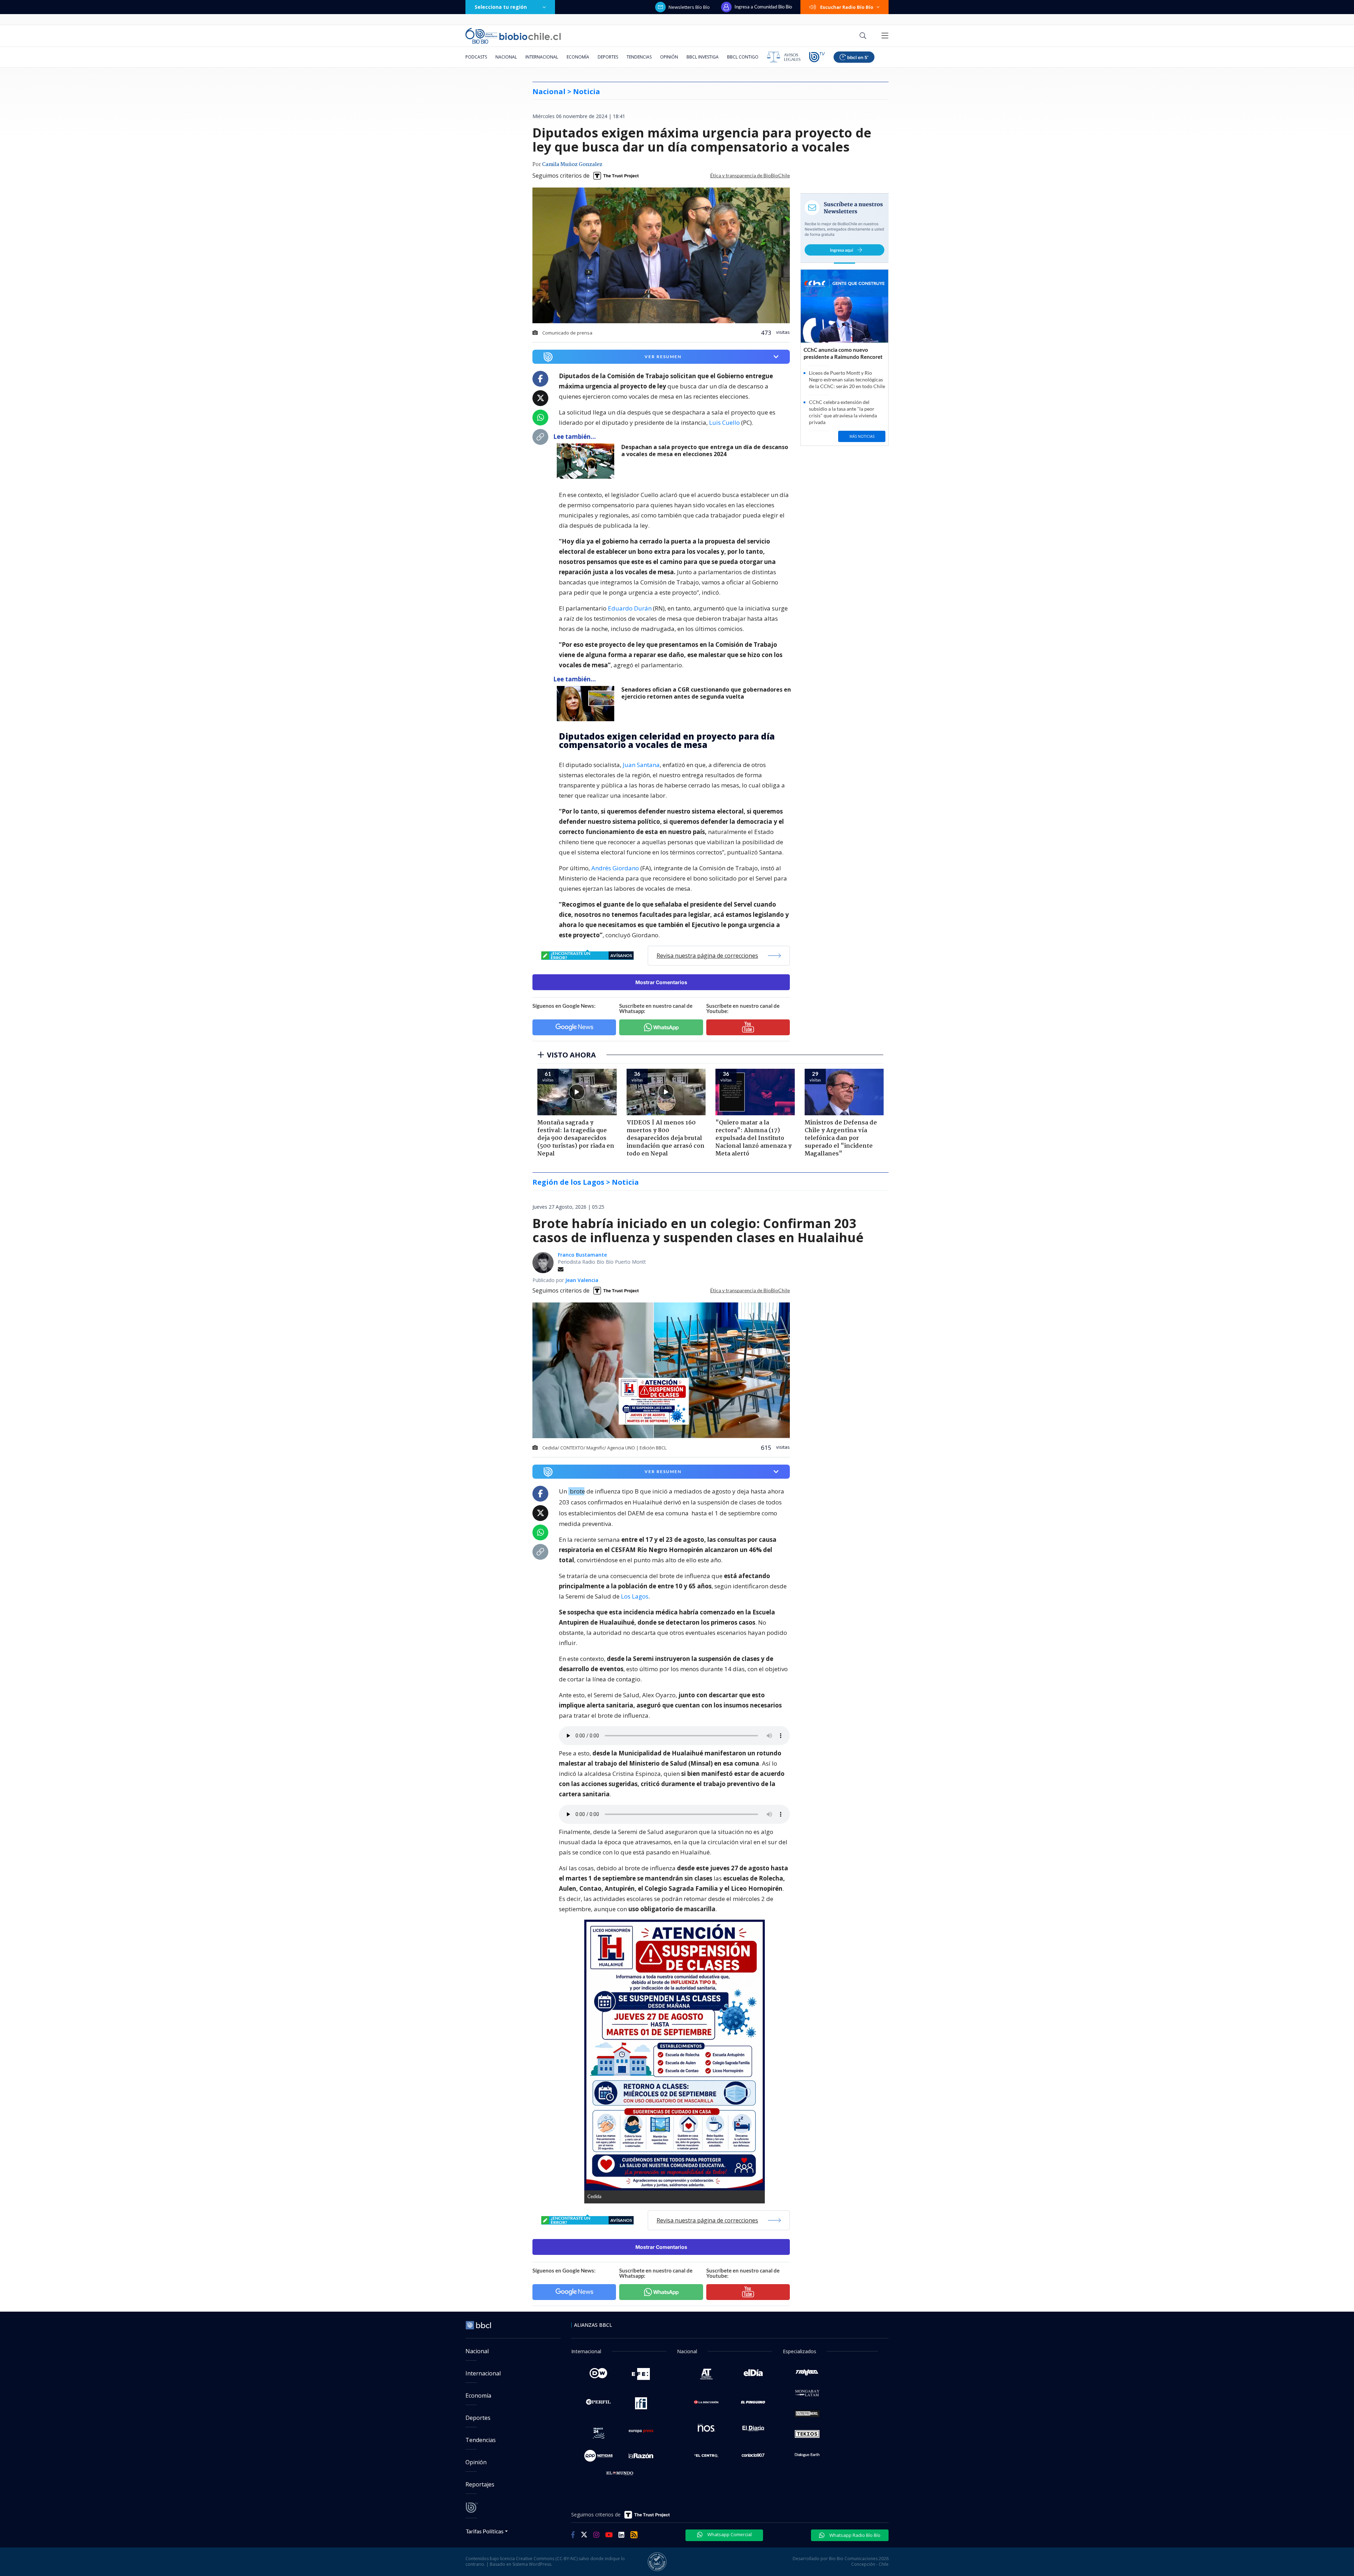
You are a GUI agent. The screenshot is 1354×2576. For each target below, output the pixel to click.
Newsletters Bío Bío (689, 7)
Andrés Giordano (616, 868)
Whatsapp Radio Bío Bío (854, 2535)
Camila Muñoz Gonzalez (572, 165)
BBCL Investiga (703, 57)
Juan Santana (641, 765)
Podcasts (476, 57)
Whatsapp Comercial (729, 2534)
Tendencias (639, 57)
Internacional (542, 57)
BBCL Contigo (743, 57)
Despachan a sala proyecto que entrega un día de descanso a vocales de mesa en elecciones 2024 (705, 451)
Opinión (669, 57)
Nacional (506, 57)
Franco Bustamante (582, 1255)
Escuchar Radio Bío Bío (847, 7)
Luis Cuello (725, 422)
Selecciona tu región (501, 7)
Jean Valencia (582, 1280)
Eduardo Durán (630, 608)
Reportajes (480, 2484)
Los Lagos (635, 1596)
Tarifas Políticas (485, 2531)
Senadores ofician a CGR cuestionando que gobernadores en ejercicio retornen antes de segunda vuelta (706, 693)
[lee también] (587, 461)
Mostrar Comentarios (661, 982)
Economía (578, 57)
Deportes (608, 57)
